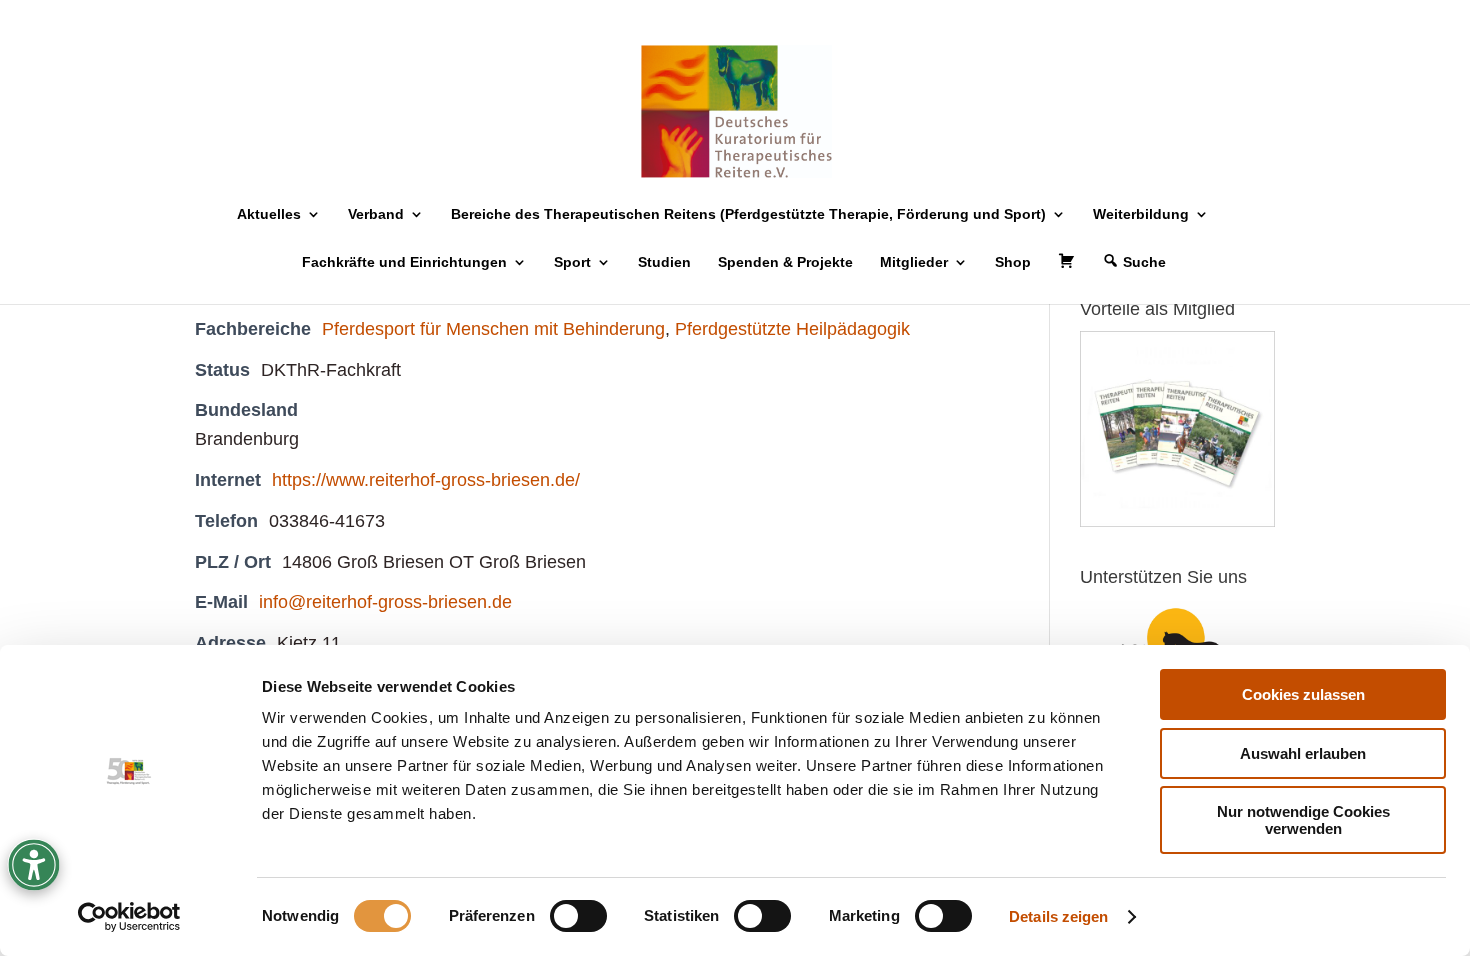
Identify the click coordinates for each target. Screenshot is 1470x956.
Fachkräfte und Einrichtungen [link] (404, 262)
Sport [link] (572, 262)
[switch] (578, 916)
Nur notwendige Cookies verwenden (1303, 820)
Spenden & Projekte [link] (785, 262)
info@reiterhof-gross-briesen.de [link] (385, 602)
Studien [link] (664, 262)
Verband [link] (376, 214)
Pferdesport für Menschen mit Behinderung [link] (493, 329)
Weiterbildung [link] (1141, 214)
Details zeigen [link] (1058, 916)
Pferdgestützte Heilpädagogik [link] (792, 329)
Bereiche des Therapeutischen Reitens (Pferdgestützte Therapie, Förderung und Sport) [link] (748, 214)
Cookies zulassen (1303, 694)
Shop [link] (1013, 262)
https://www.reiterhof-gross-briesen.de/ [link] (426, 480)
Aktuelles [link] (269, 214)
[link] (129, 917)
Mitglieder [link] (914, 262)
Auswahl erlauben (1303, 753)
